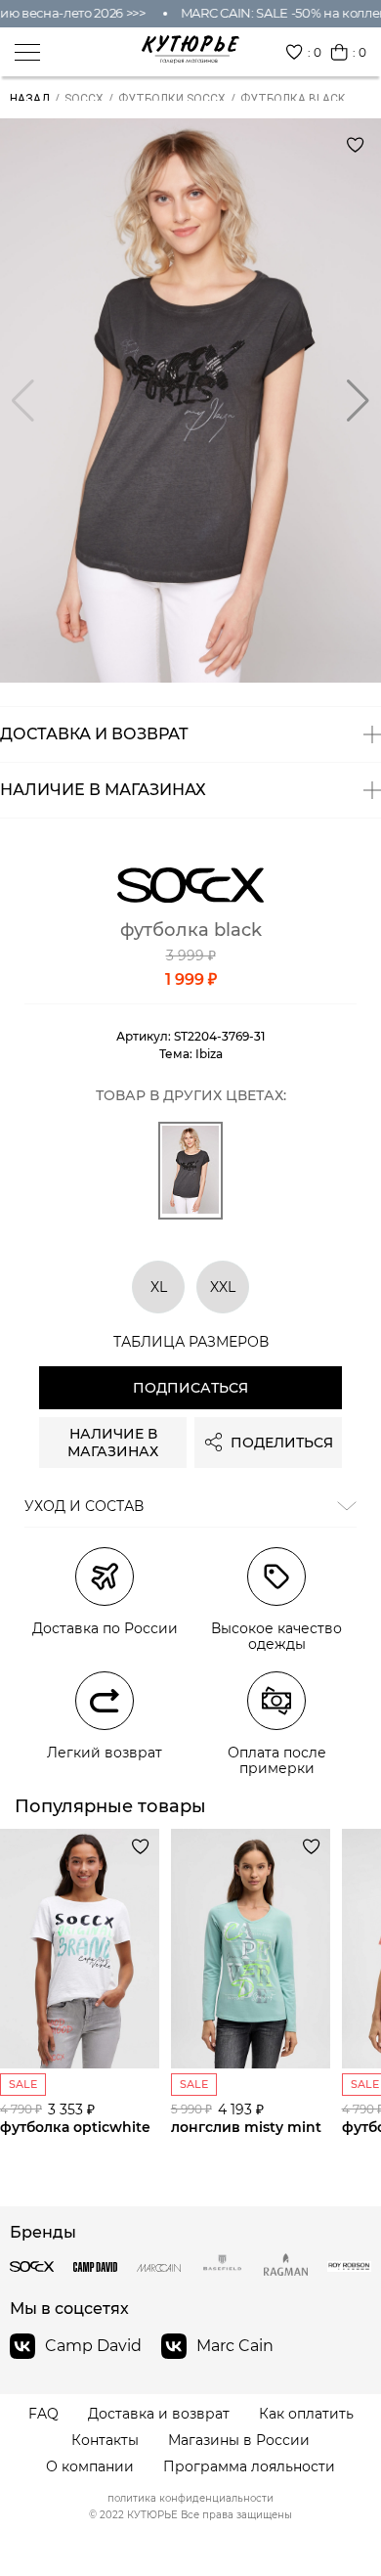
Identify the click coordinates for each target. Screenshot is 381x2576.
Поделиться (282, 1443)
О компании (90, 2467)
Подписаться (190, 1388)
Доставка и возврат (159, 2414)
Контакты (105, 2441)
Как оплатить (306, 2414)
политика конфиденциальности (190, 2499)
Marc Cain (235, 2346)
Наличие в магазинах (113, 1443)
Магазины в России (239, 2441)
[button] (358, 401)
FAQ (43, 2414)
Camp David (93, 2346)
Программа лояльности (249, 2467)
